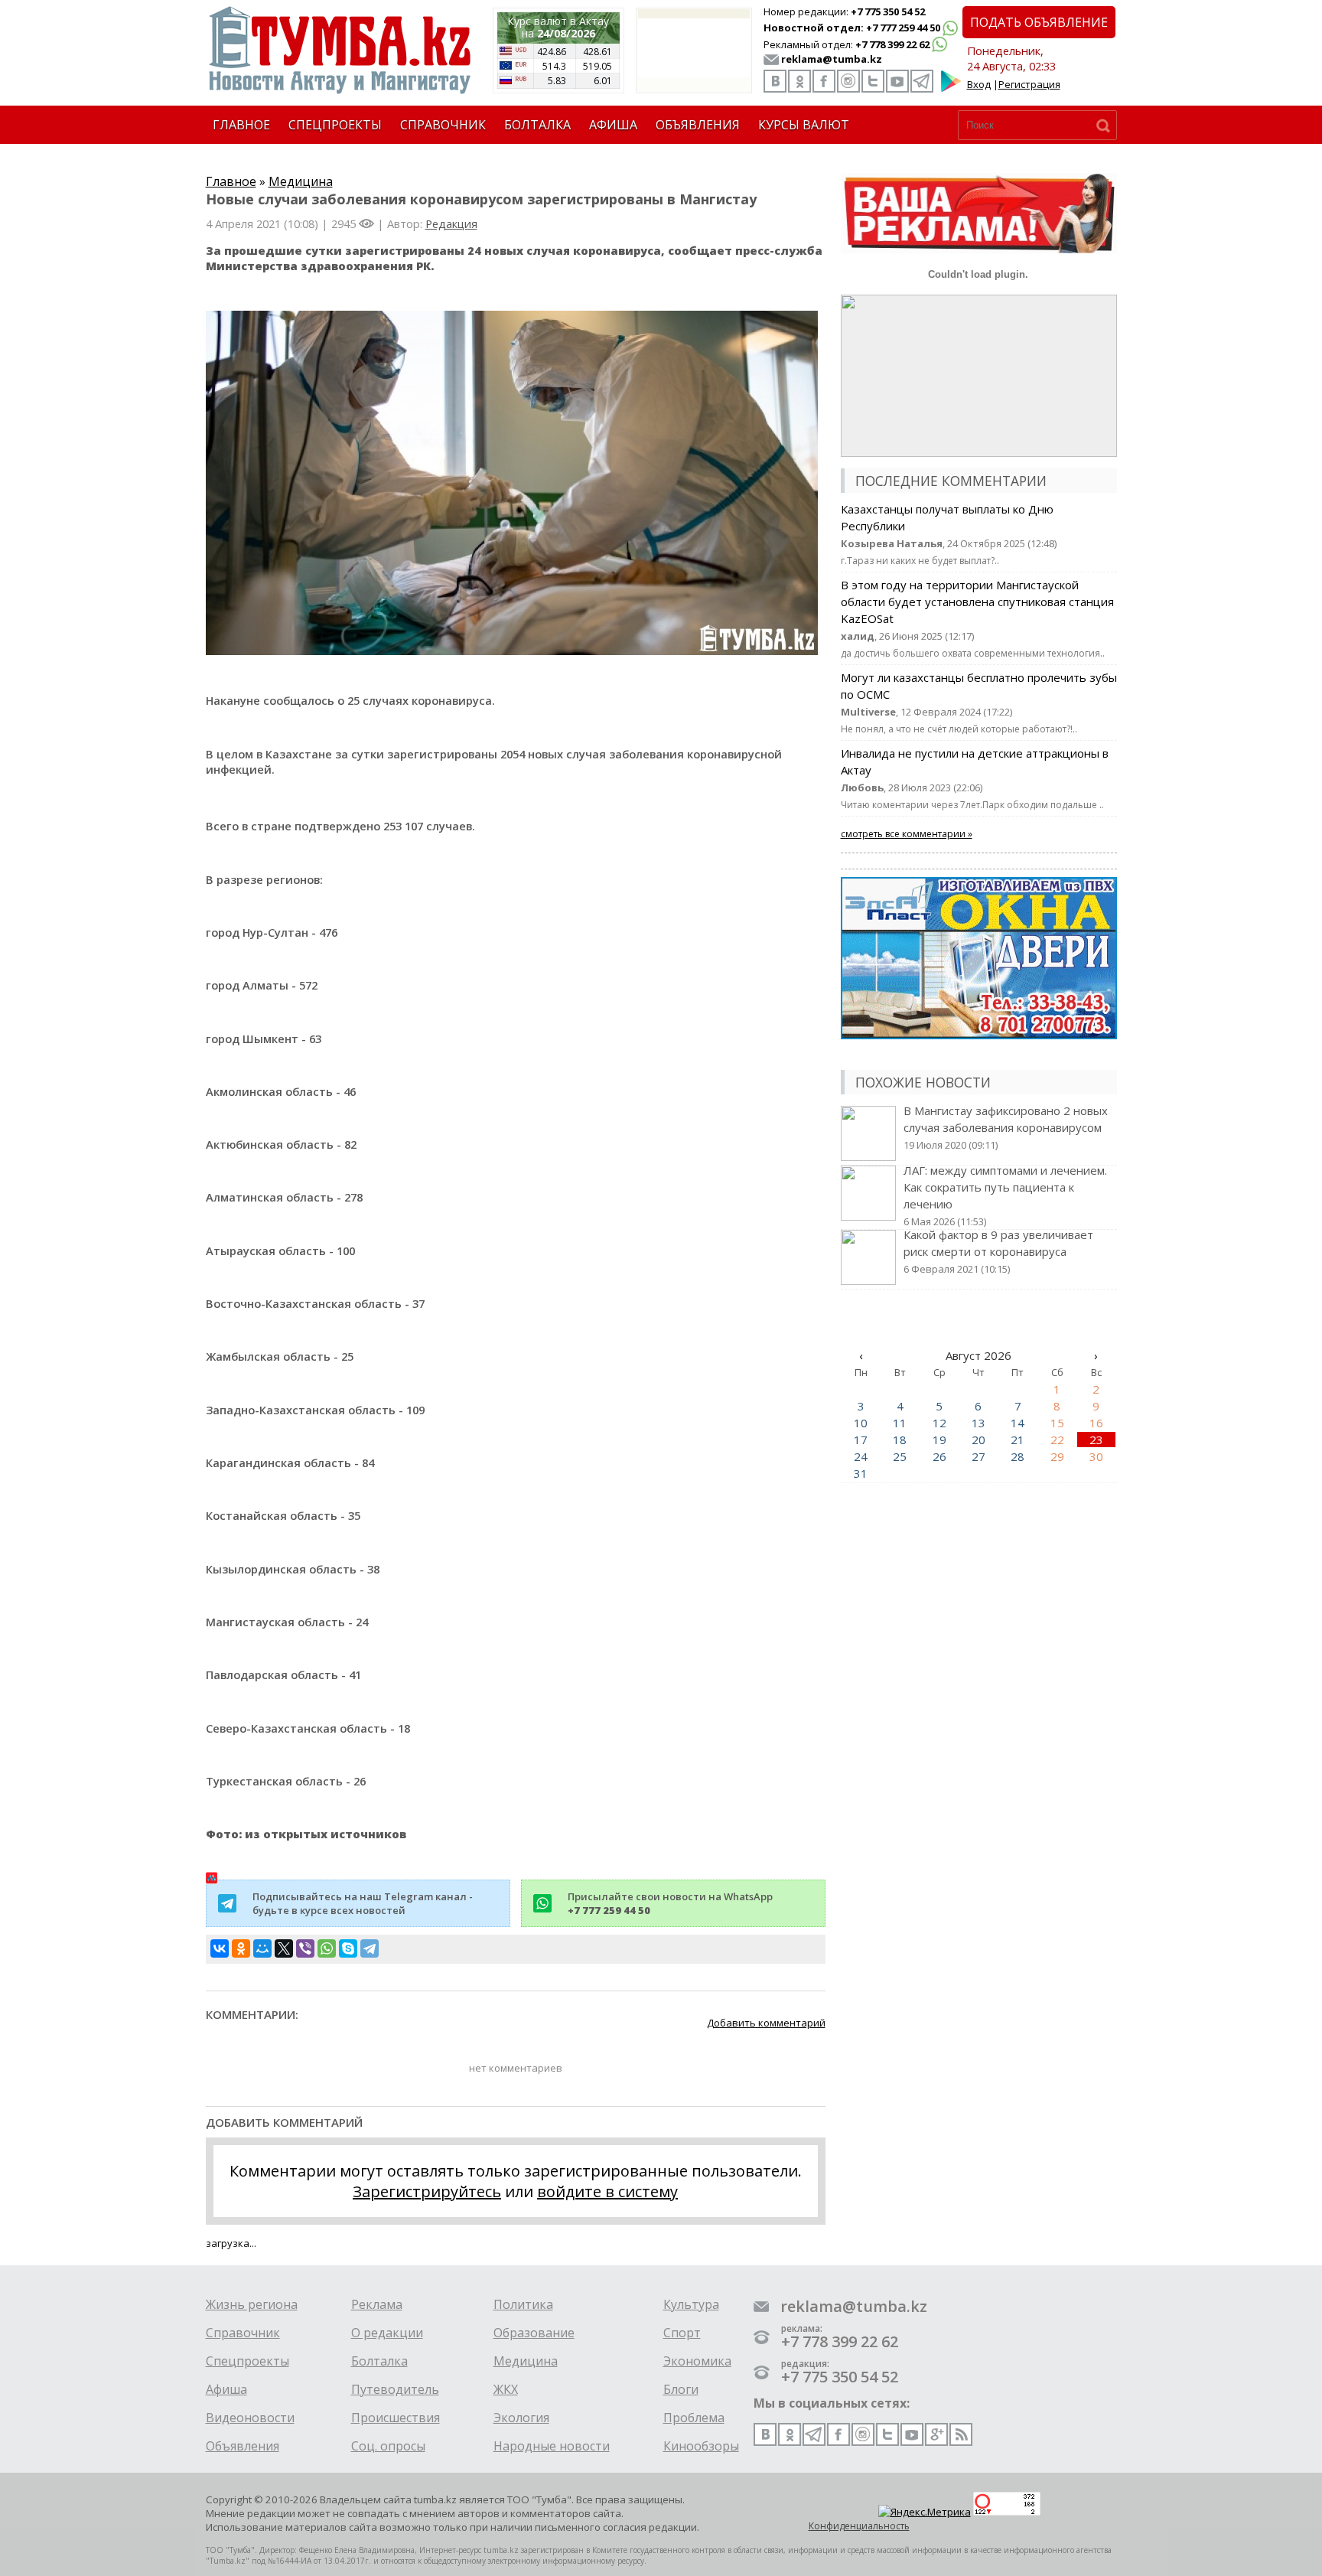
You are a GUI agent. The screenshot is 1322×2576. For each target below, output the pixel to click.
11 (900, 1423)
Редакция (451, 223)
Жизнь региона (252, 2304)
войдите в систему (607, 2191)
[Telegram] (370, 1948)
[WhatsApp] (327, 1948)
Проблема (694, 2418)
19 (939, 1440)
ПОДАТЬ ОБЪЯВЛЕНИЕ (1039, 22)
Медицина (301, 181)
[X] (284, 1948)
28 (1018, 1456)
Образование (534, 2333)
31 (861, 1473)
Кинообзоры (701, 2446)
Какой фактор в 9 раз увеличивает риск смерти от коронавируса (998, 1251)
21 (1018, 1440)
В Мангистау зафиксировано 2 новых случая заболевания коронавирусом (1006, 1127)
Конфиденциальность (859, 2526)
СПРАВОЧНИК (443, 125)
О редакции (387, 2333)
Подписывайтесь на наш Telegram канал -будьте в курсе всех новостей (363, 1903)
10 (861, 1423)
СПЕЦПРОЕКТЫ (335, 125)
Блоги (681, 2389)
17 (861, 1440)
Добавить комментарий (766, 2023)
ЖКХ (506, 2389)
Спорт (682, 2333)
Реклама (377, 2304)
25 (900, 1456)
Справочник (243, 2333)
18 (900, 1440)
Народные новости (552, 2446)
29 (1057, 1456)
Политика (523, 2304)
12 (939, 1423)
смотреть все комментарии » (907, 834)
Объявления (243, 2446)
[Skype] (348, 1948)
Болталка (379, 2361)
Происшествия (396, 2418)
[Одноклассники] (241, 1948)
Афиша (226, 2389)
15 (1057, 1423)
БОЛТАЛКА (537, 125)
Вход (979, 84)
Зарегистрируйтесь (427, 2191)
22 (1057, 1440)
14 (1018, 1423)
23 (1096, 1440)
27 (978, 1456)
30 (1096, 1456)
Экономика (697, 2361)
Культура (691, 2304)
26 (939, 1456)
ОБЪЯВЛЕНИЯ (698, 125)
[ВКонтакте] (220, 1948)
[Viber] (305, 1948)
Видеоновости (250, 2418)
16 (1096, 1423)
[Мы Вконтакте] (775, 81)
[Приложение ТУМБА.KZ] (951, 89)
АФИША (613, 125)
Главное (231, 181)
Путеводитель (395, 2389)
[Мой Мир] (262, 1948)
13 (978, 1423)
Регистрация (1029, 84)
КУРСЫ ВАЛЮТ (804, 125)
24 (861, 1456)
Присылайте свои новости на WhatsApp (670, 1903)
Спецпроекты (247, 2361)
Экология (521, 2418)
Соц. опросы (388, 2446)
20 (978, 1440)
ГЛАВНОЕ (241, 125)
